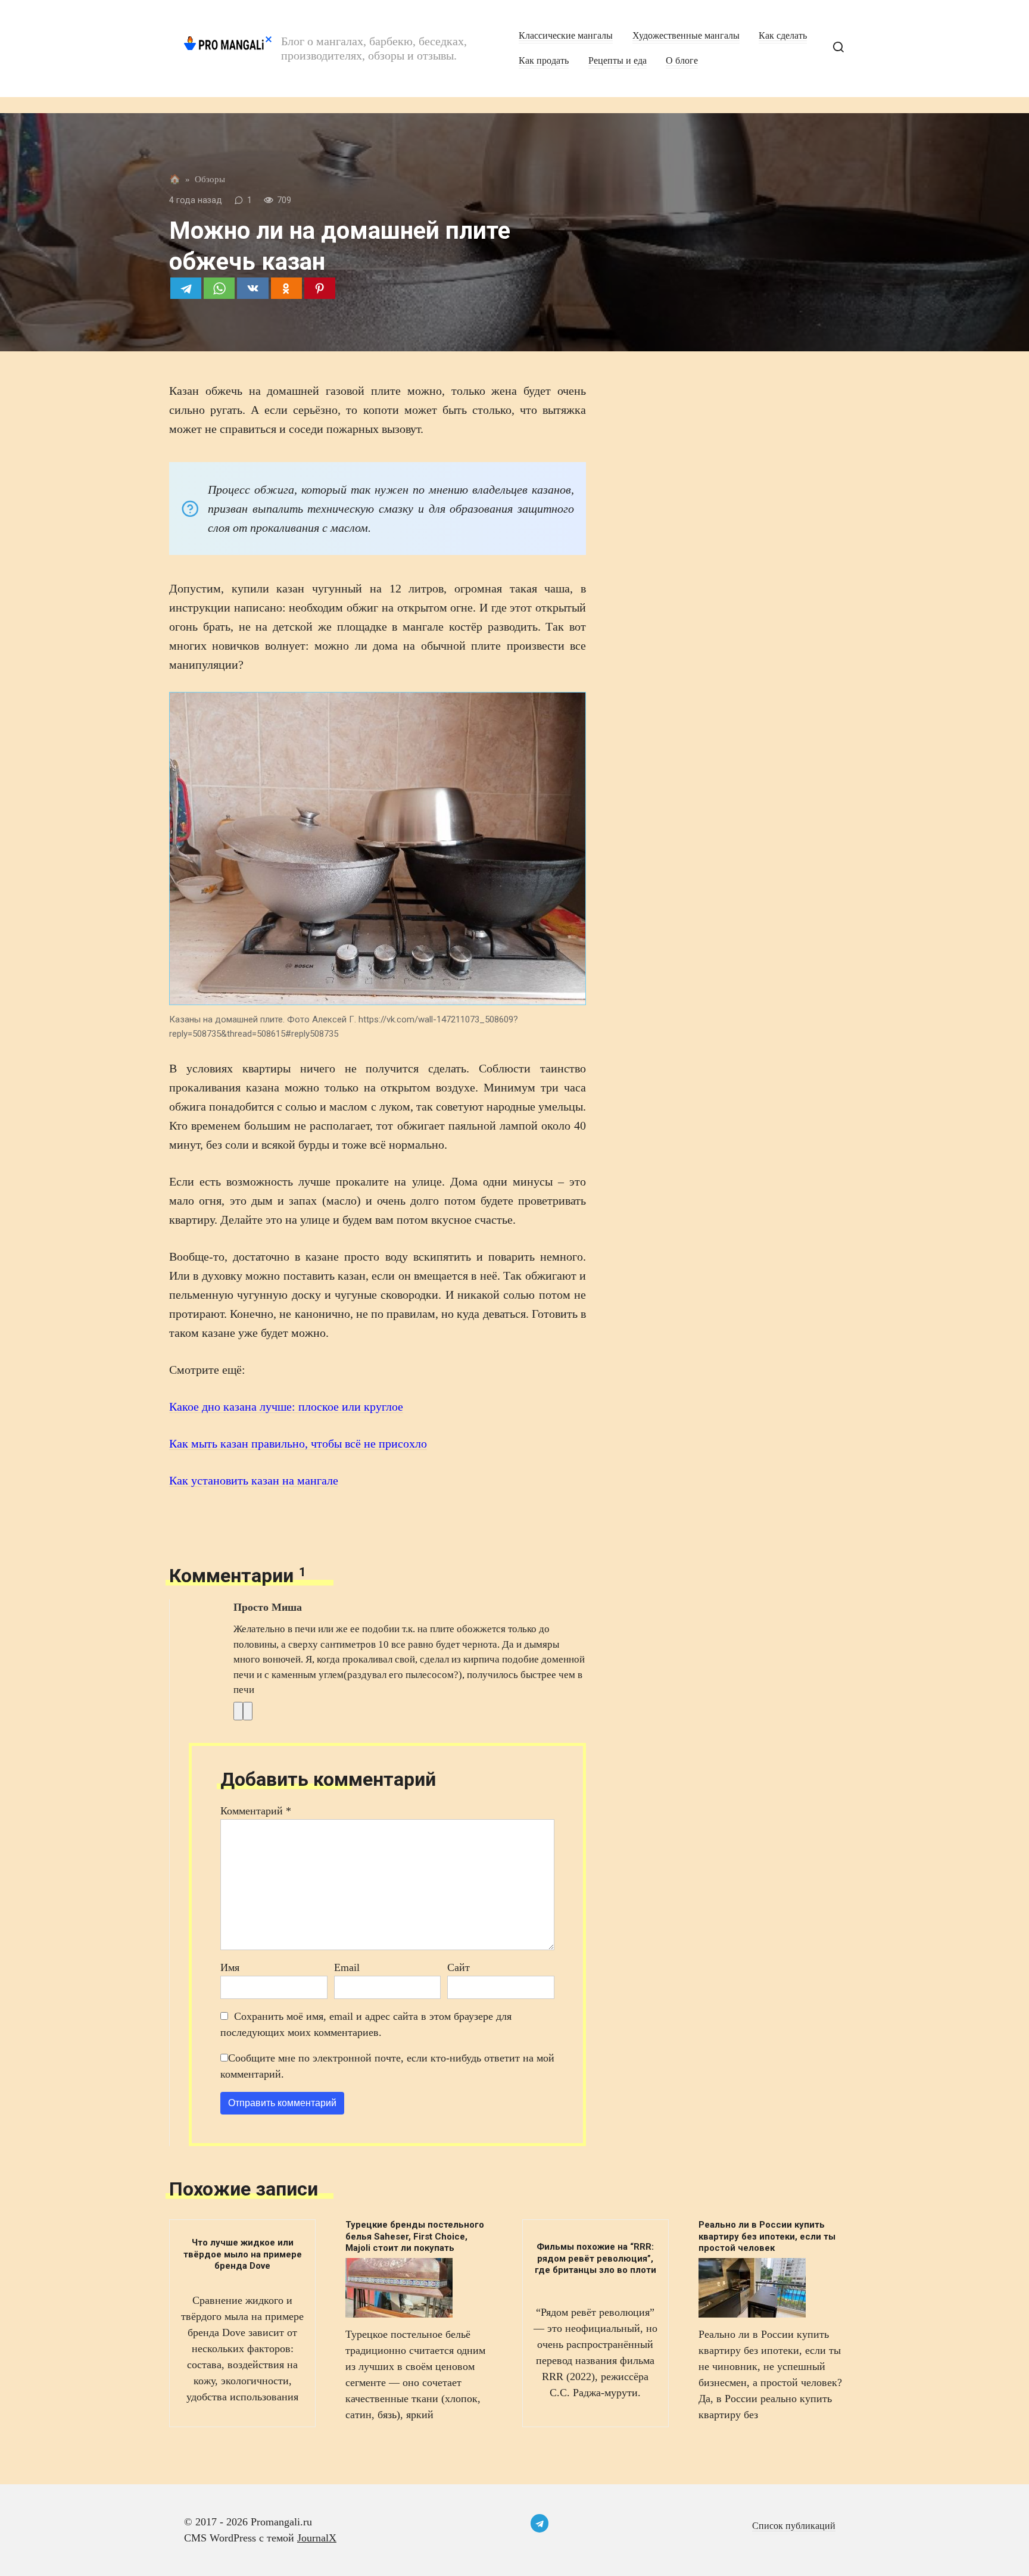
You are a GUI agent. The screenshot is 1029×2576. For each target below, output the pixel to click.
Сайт (459, 1967)
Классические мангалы (566, 36)
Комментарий (256, 1811)
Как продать (544, 61)
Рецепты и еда (618, 61)
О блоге (682, 61)
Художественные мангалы (686, 36)
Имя (230, 1967)
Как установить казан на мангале (254, 1480)
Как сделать (783, 36)
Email (347, 1967)
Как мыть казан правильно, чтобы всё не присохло (298, 1443)
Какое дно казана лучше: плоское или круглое (286, 1406)
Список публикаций (794, 2526)
